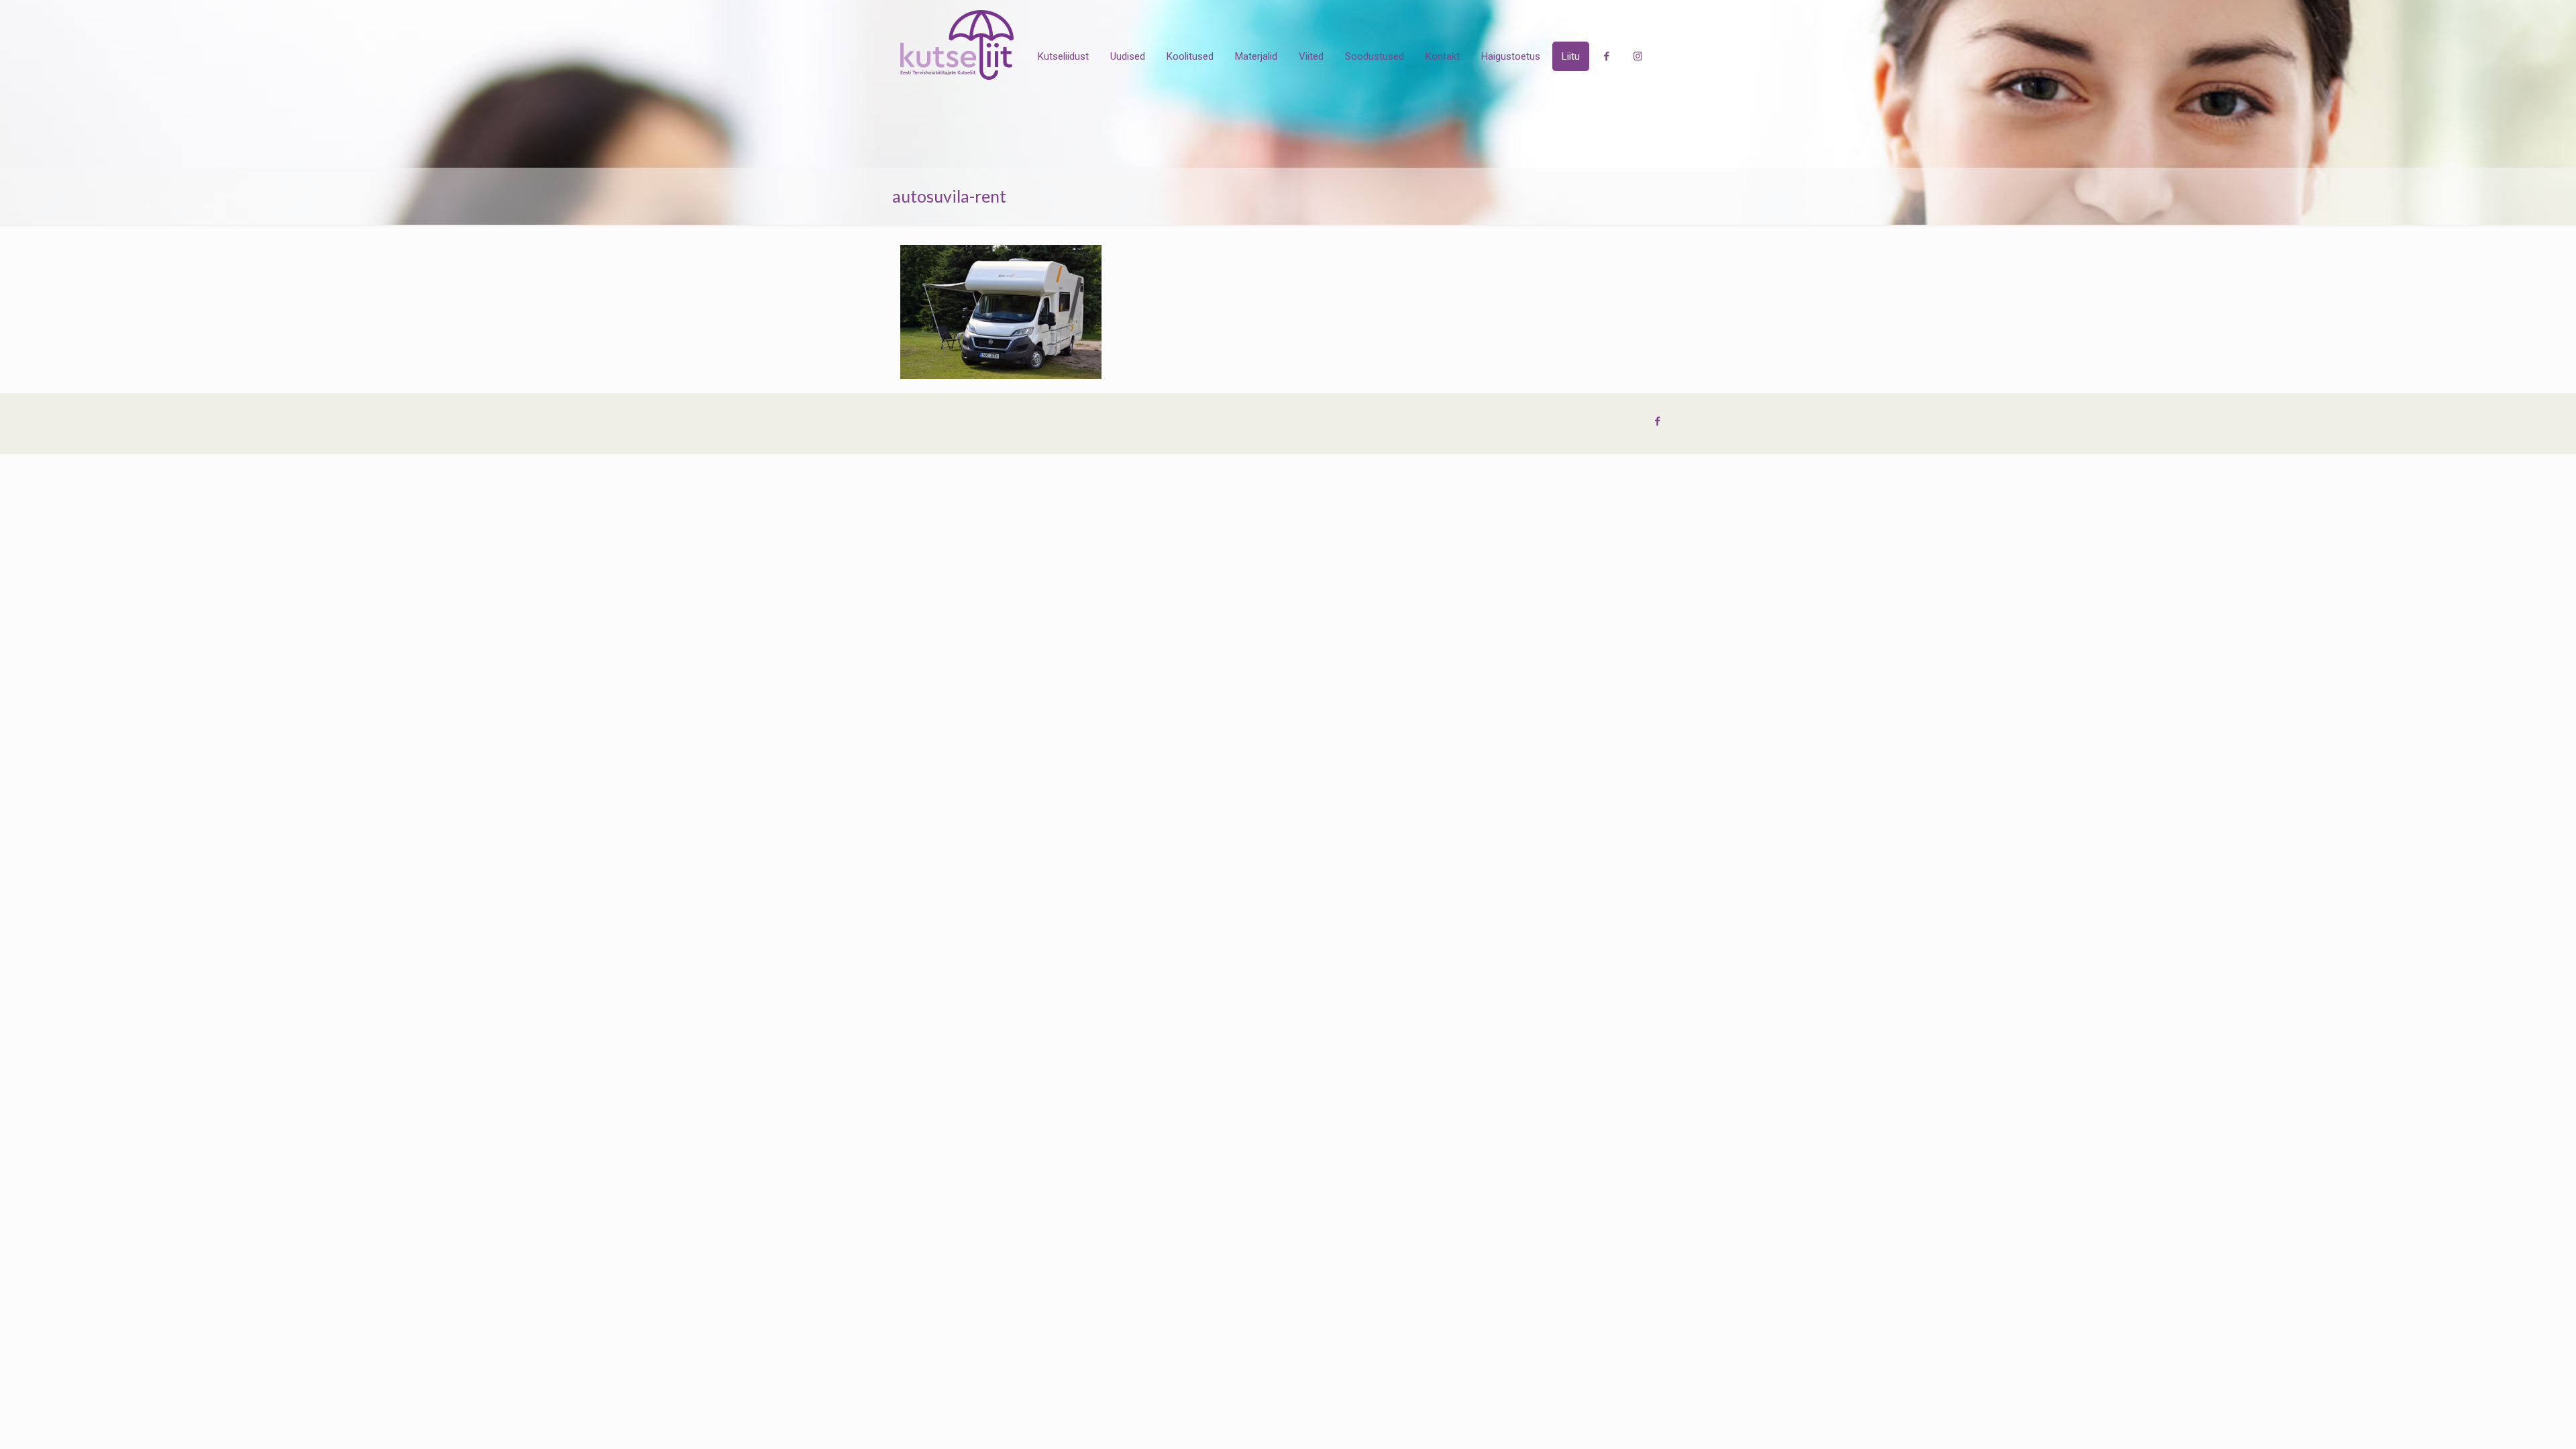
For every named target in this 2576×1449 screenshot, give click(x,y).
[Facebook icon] (1657, 421)
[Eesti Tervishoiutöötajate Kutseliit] (957, 45)
